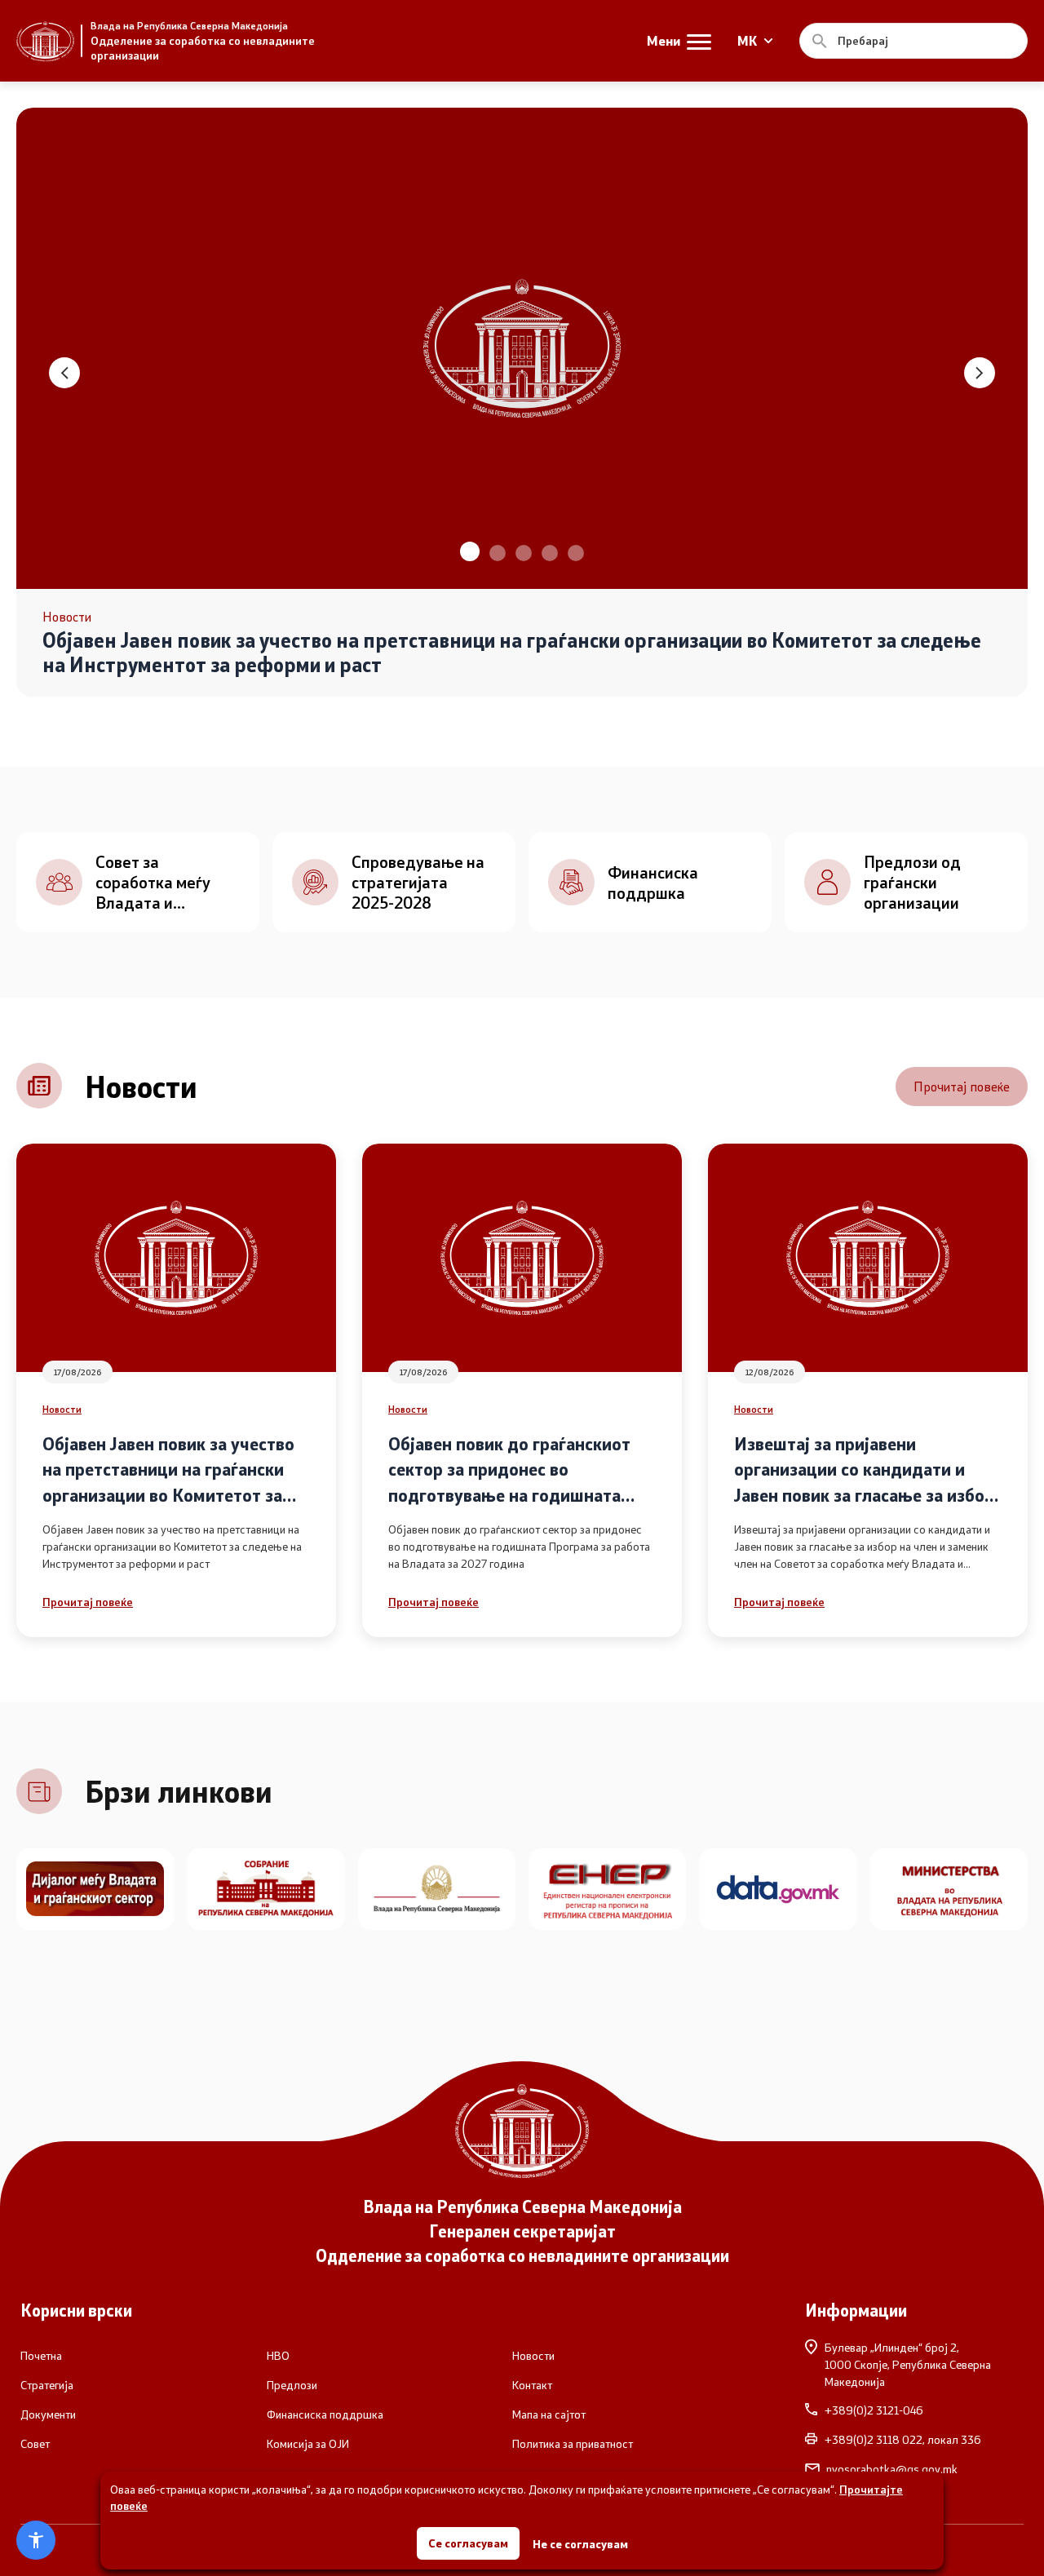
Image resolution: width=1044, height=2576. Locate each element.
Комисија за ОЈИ (308, 2444)
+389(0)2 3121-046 (874, 2410)
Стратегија (47, 2385)
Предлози (292, 2385)
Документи (48, 2414)
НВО (278, 2356)
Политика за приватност (573, 2444)
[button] (468, 553)
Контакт (532, 2385)
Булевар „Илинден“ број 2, (908, 2364)
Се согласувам (468, 2543)
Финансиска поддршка (325, 2414)
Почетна (41, 2356)
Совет (35, 2444)
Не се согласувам (580, 2544)
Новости (62, 1409)
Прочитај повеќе (962, 1086)
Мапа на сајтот (549, 2414)
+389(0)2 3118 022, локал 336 (903, 2440)
